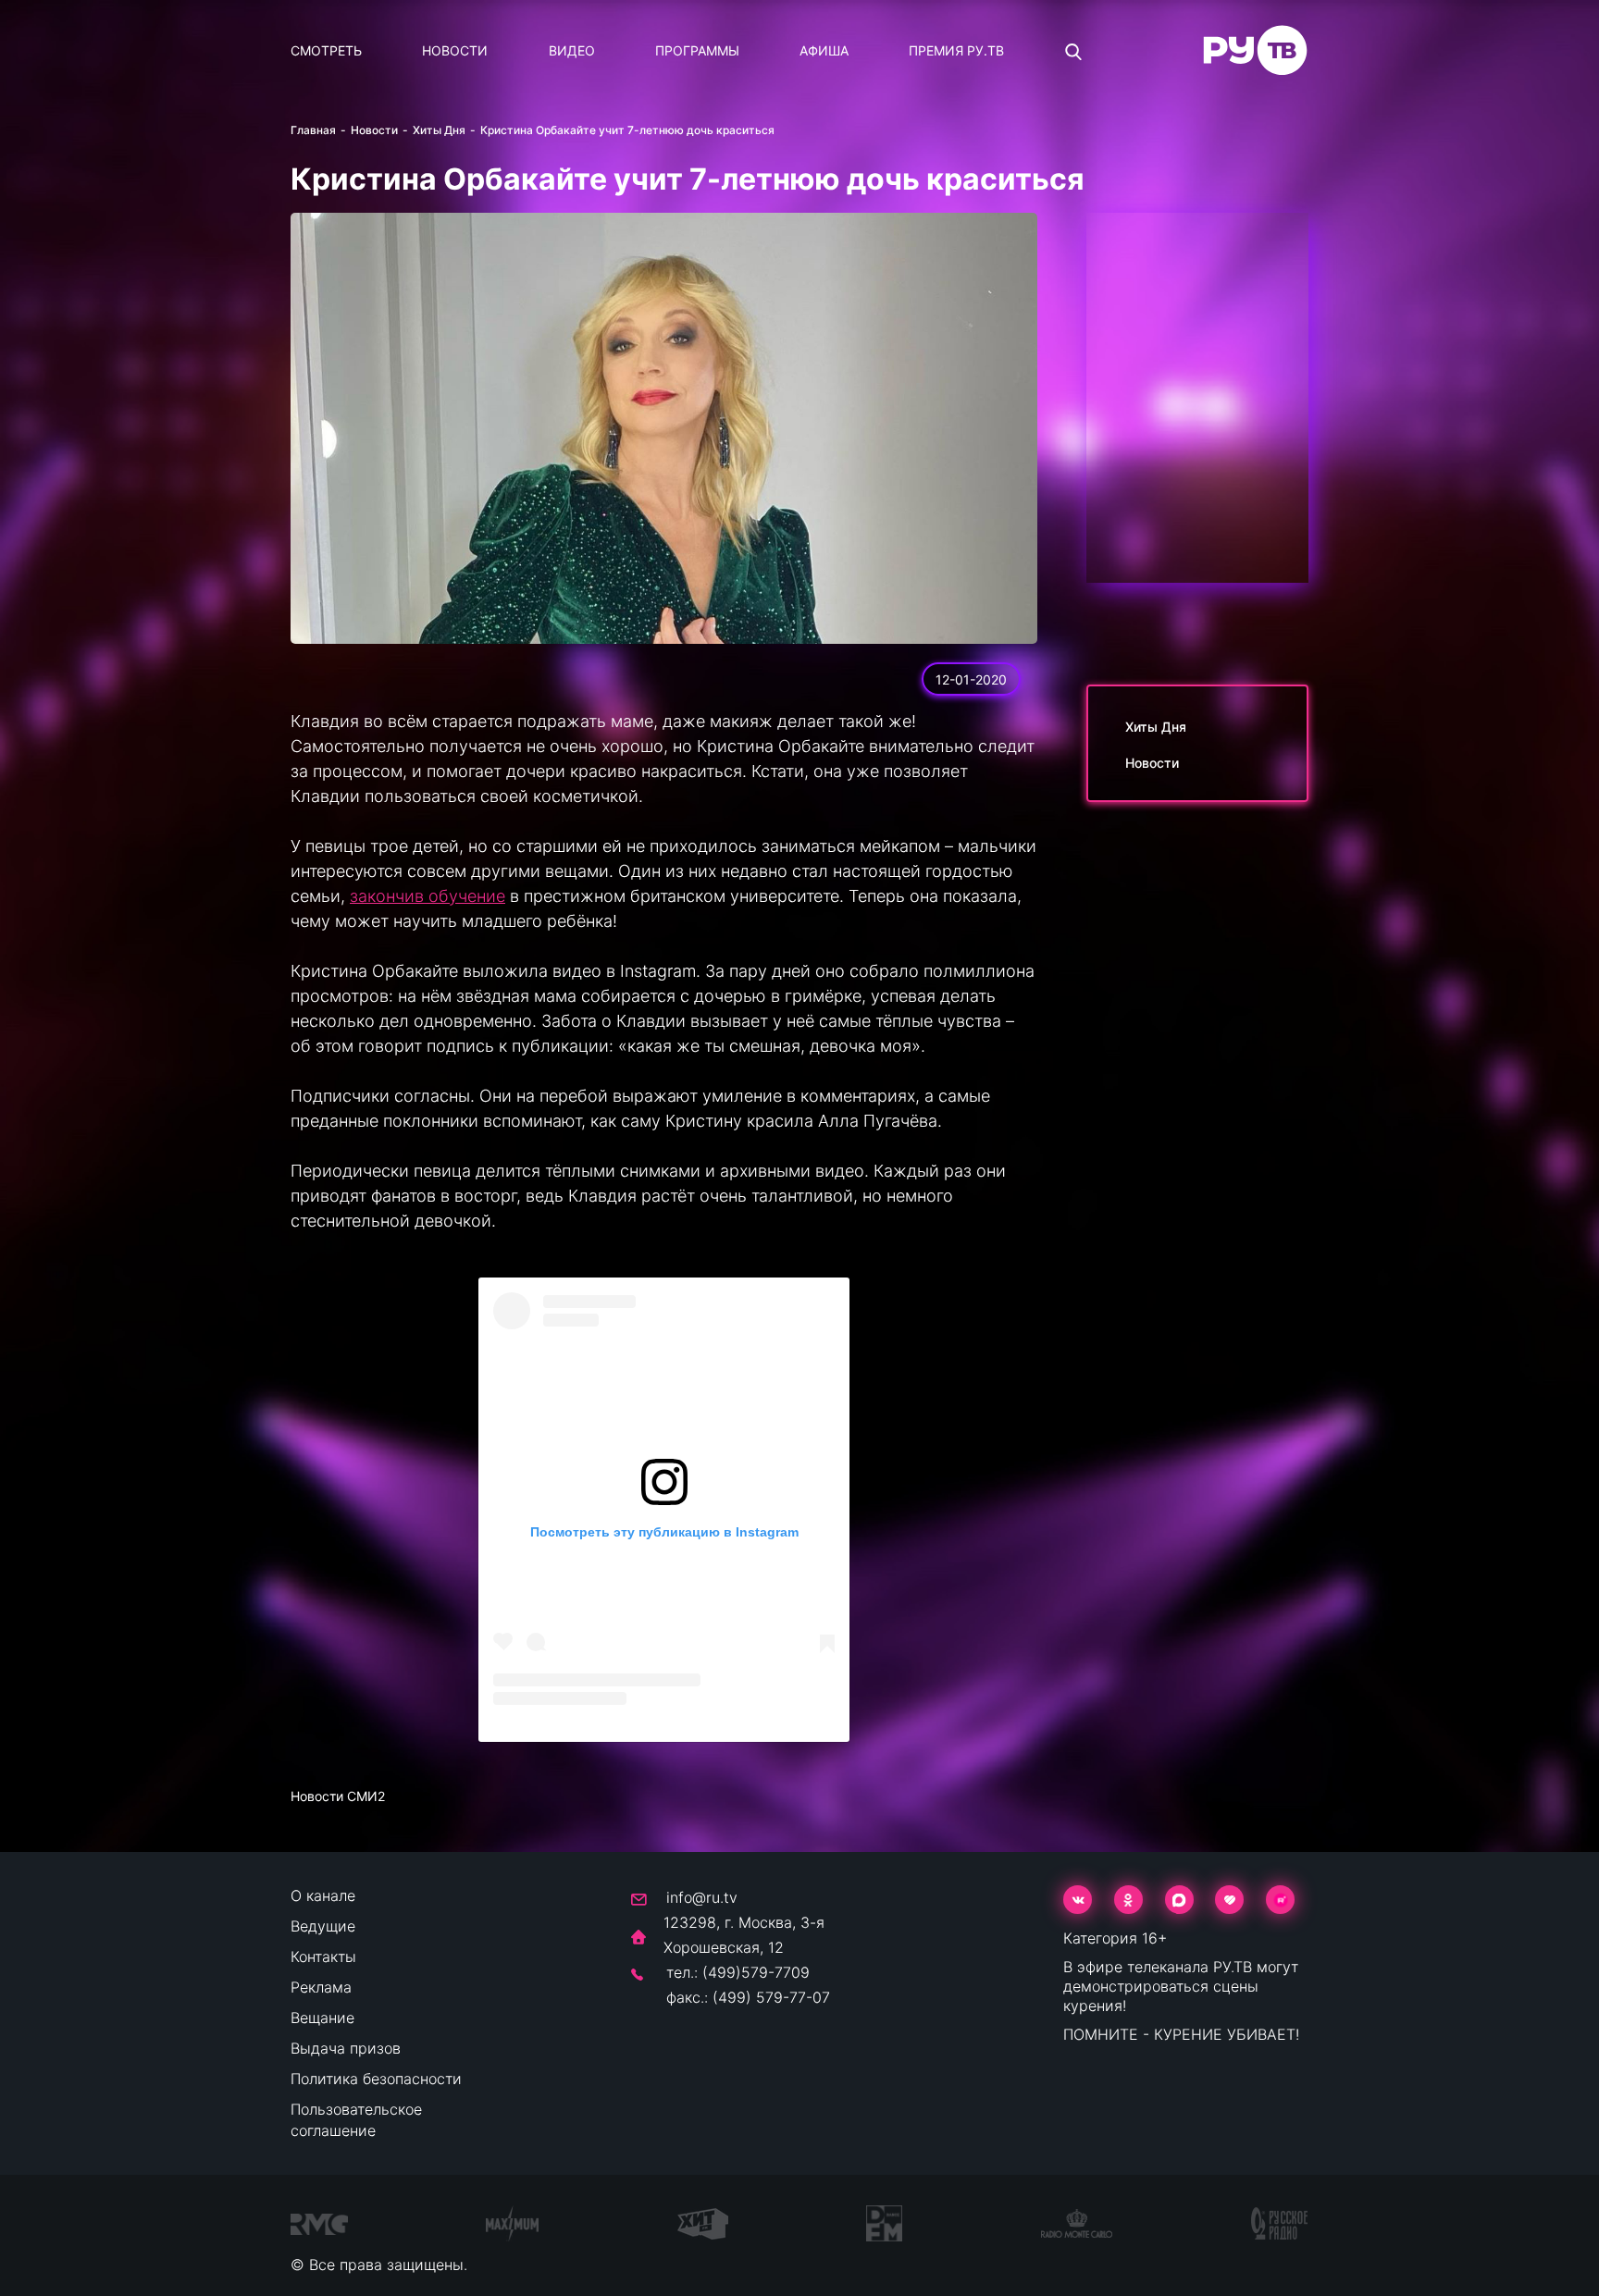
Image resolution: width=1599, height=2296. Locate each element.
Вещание (322, 2018)
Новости (455, 50)
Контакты (323, 1957)
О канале (323, 1895)
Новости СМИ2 (338, 1796)
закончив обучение (428, 896)
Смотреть (326, 50)
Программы (697, 50)
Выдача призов (346, 2048)
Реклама (321, 1987)
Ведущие (323, 1926)
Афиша (824, 50)
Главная (313, 130)
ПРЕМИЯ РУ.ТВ (956, 50)
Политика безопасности (376, 2079)
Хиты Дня (439, 130)
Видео (572, 50)
